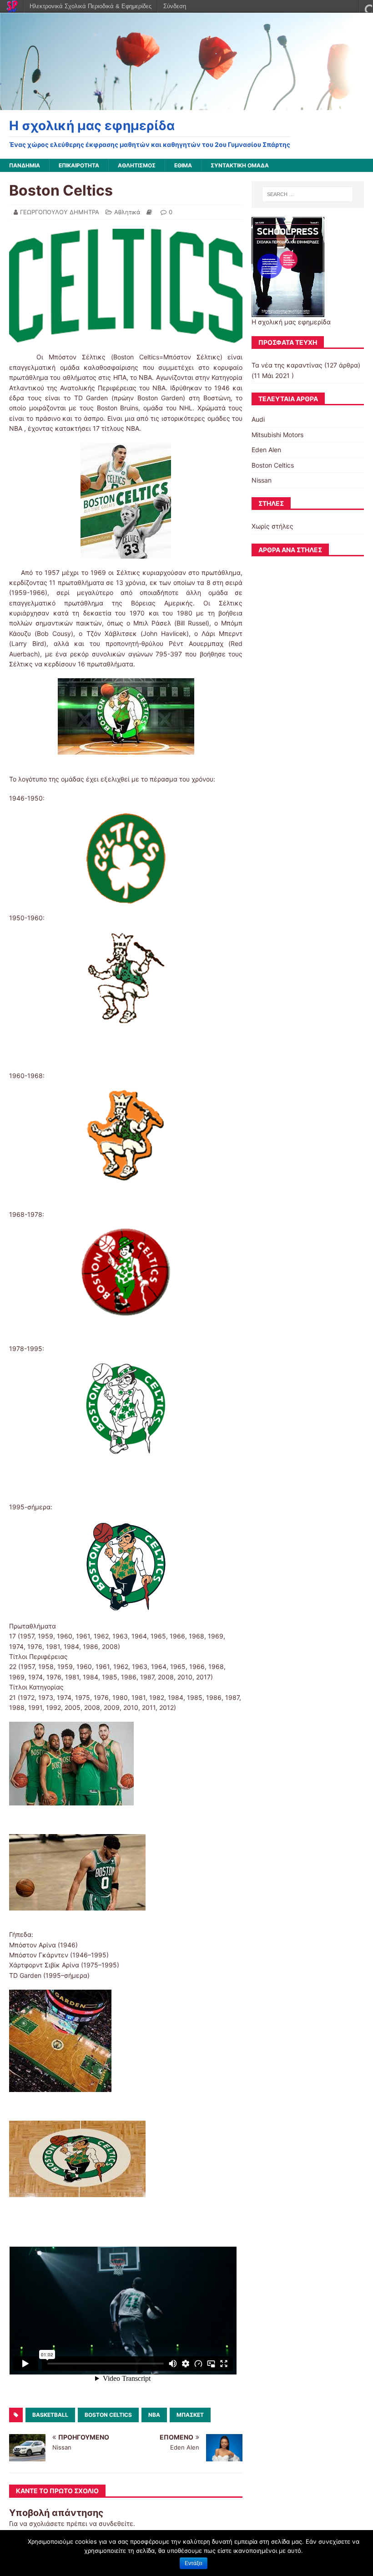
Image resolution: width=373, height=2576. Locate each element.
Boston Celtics (108, 2415)
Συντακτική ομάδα (240, 165)
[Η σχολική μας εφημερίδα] (186, 104)
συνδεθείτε (116, 2523)
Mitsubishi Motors (277, 435)
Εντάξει (194, 2563)
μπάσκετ (190, 2415)
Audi (258, 419)
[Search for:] (307, 194)
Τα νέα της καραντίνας (287, 365)
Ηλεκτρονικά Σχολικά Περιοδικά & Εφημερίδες (91, 6)
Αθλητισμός (137, 165)
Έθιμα (183, 165)
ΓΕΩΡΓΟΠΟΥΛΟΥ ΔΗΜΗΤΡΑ (60, 212)
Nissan (262, 480)
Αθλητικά (127, 212)
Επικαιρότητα (79, 165)
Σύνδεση (175, 6)
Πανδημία (25, 165)
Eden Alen (266, 450)
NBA (154, 2415)
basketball (50, 2415)
